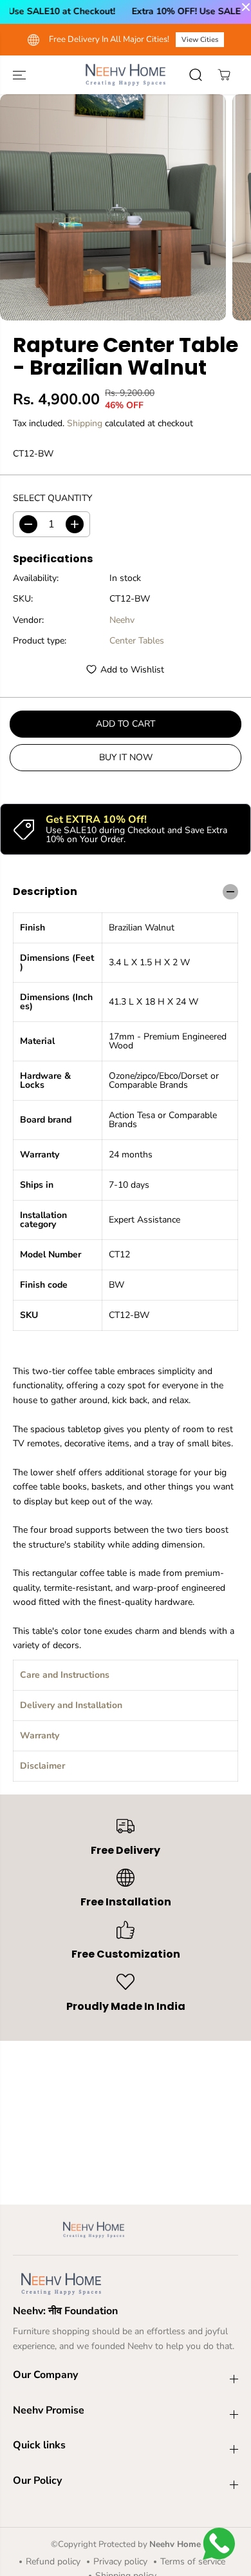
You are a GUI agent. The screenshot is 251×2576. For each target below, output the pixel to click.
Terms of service (193, 2561)
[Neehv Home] (126, 75)
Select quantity (52, 498)
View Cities (200, 40)
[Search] (196, 75)
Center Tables (137, 641)
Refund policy (53, 2561)
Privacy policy (120, 2561)
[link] (126, 2284)
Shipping (85, 423)
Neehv (122, 620)
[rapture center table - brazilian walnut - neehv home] (113, 207)
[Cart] (224, 75)
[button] (21, 75)
